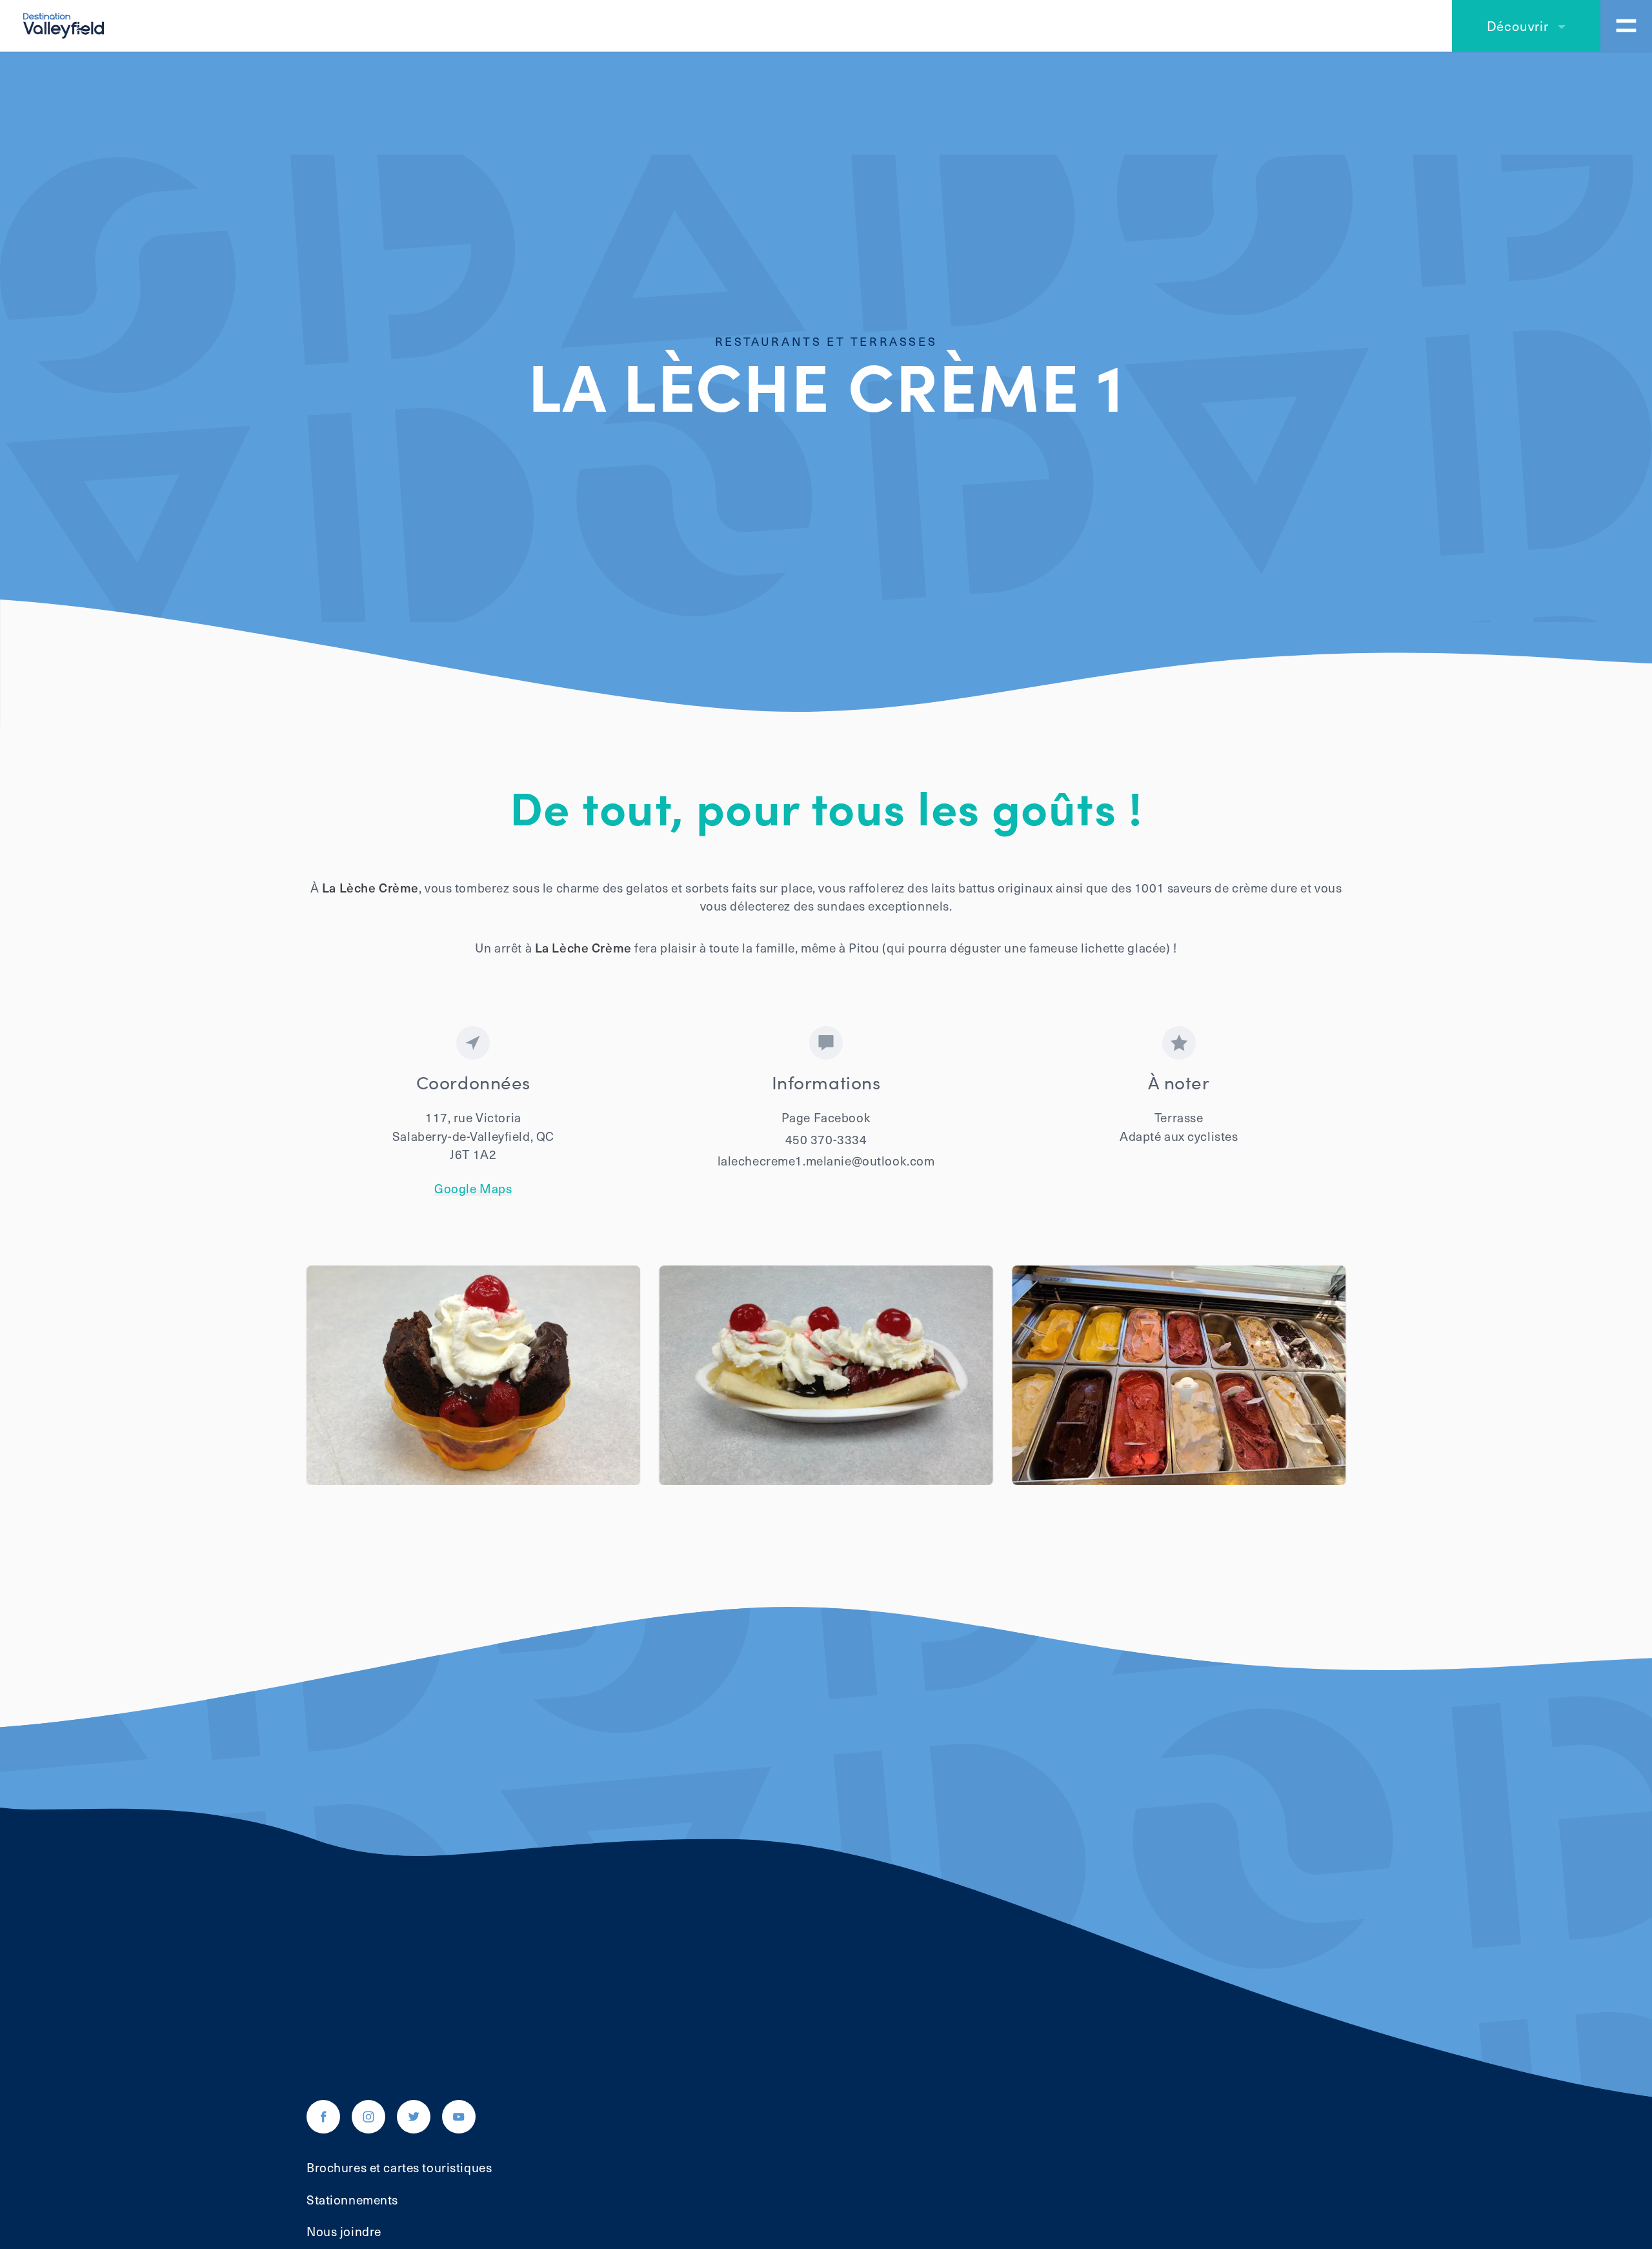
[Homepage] (64, 24)
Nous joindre (344, 2231)
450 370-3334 (826, 1139)
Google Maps (473, 1188)
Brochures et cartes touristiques (399, 2167)
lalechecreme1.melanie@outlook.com (826, 1160)
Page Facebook (826, 1117)
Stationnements (352, 2199)
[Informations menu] (1626, 26)
